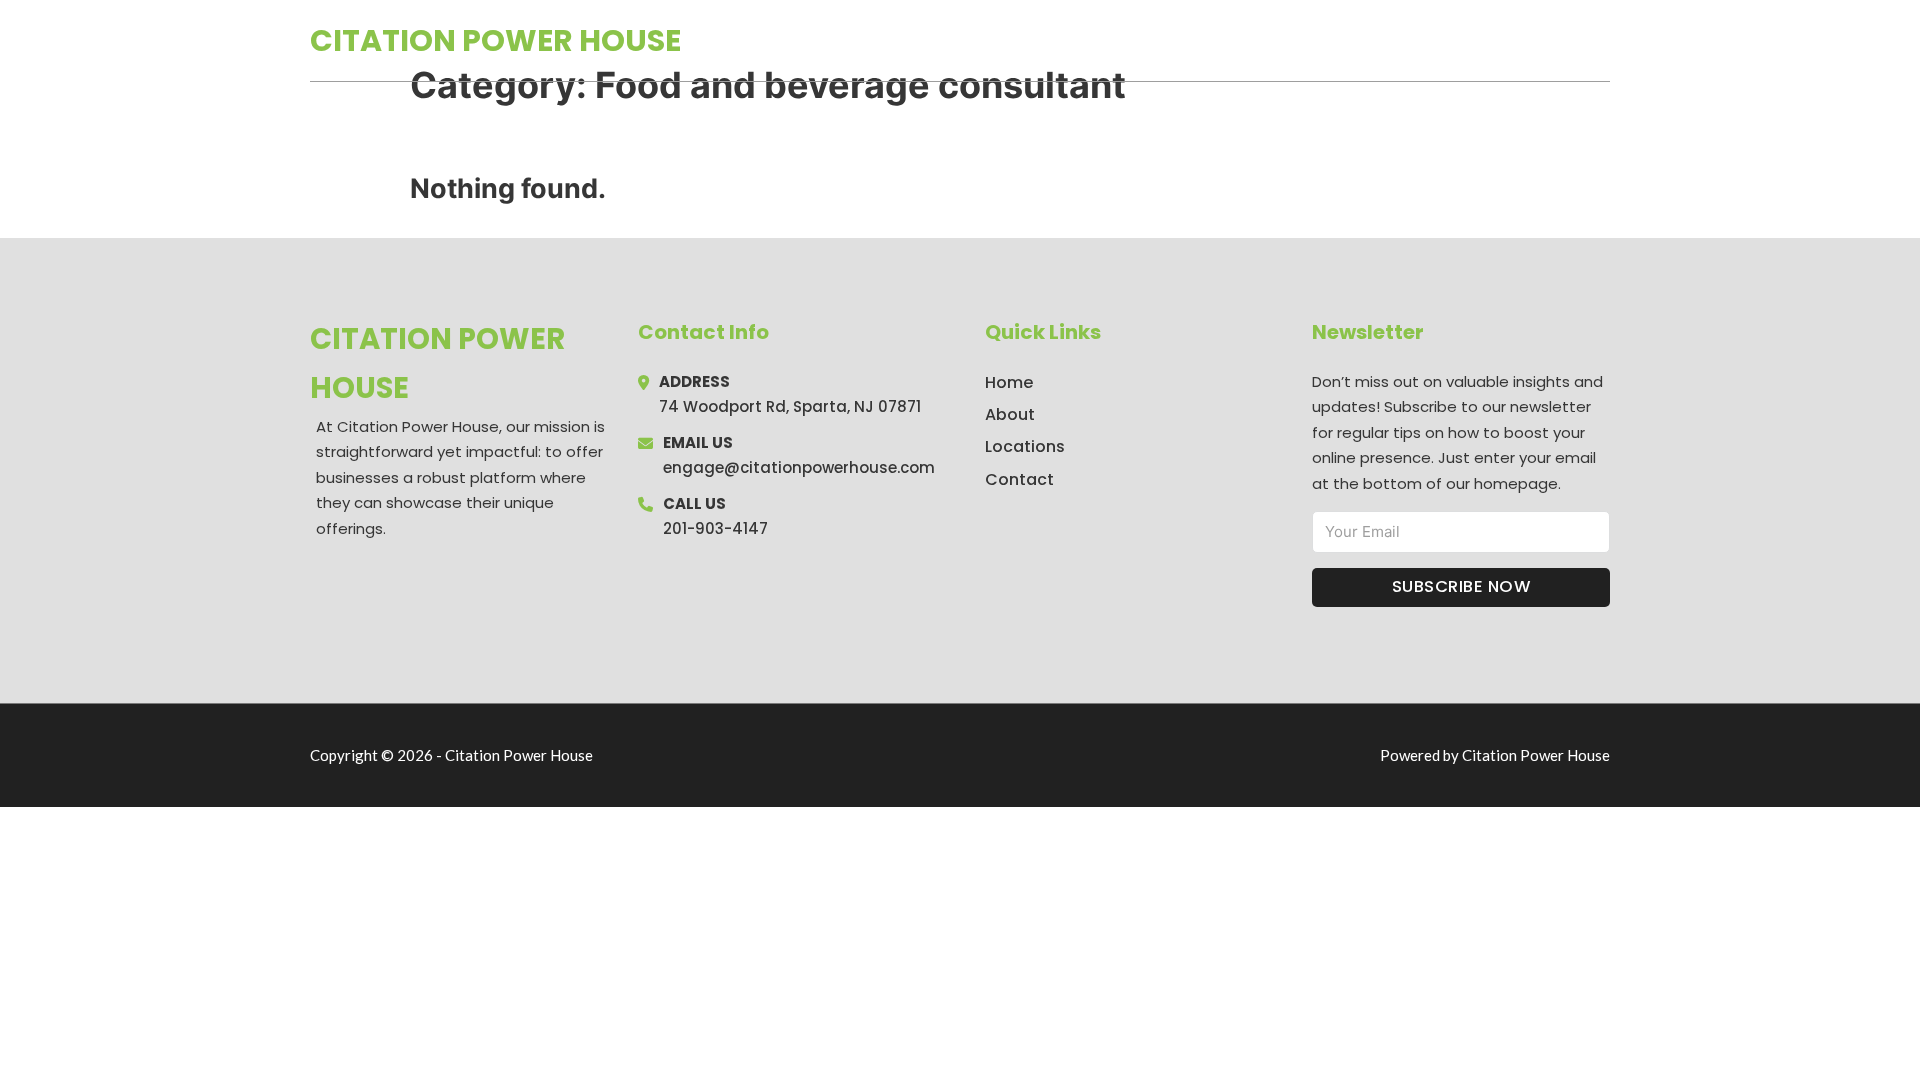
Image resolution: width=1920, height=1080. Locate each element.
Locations (1468, 41)
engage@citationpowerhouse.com (799, 467)
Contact (1019, 479)
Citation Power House (495, 40)
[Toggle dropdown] (1603, 40)
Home (1378, 41)
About (1010, 414)
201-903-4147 (715, 528)
